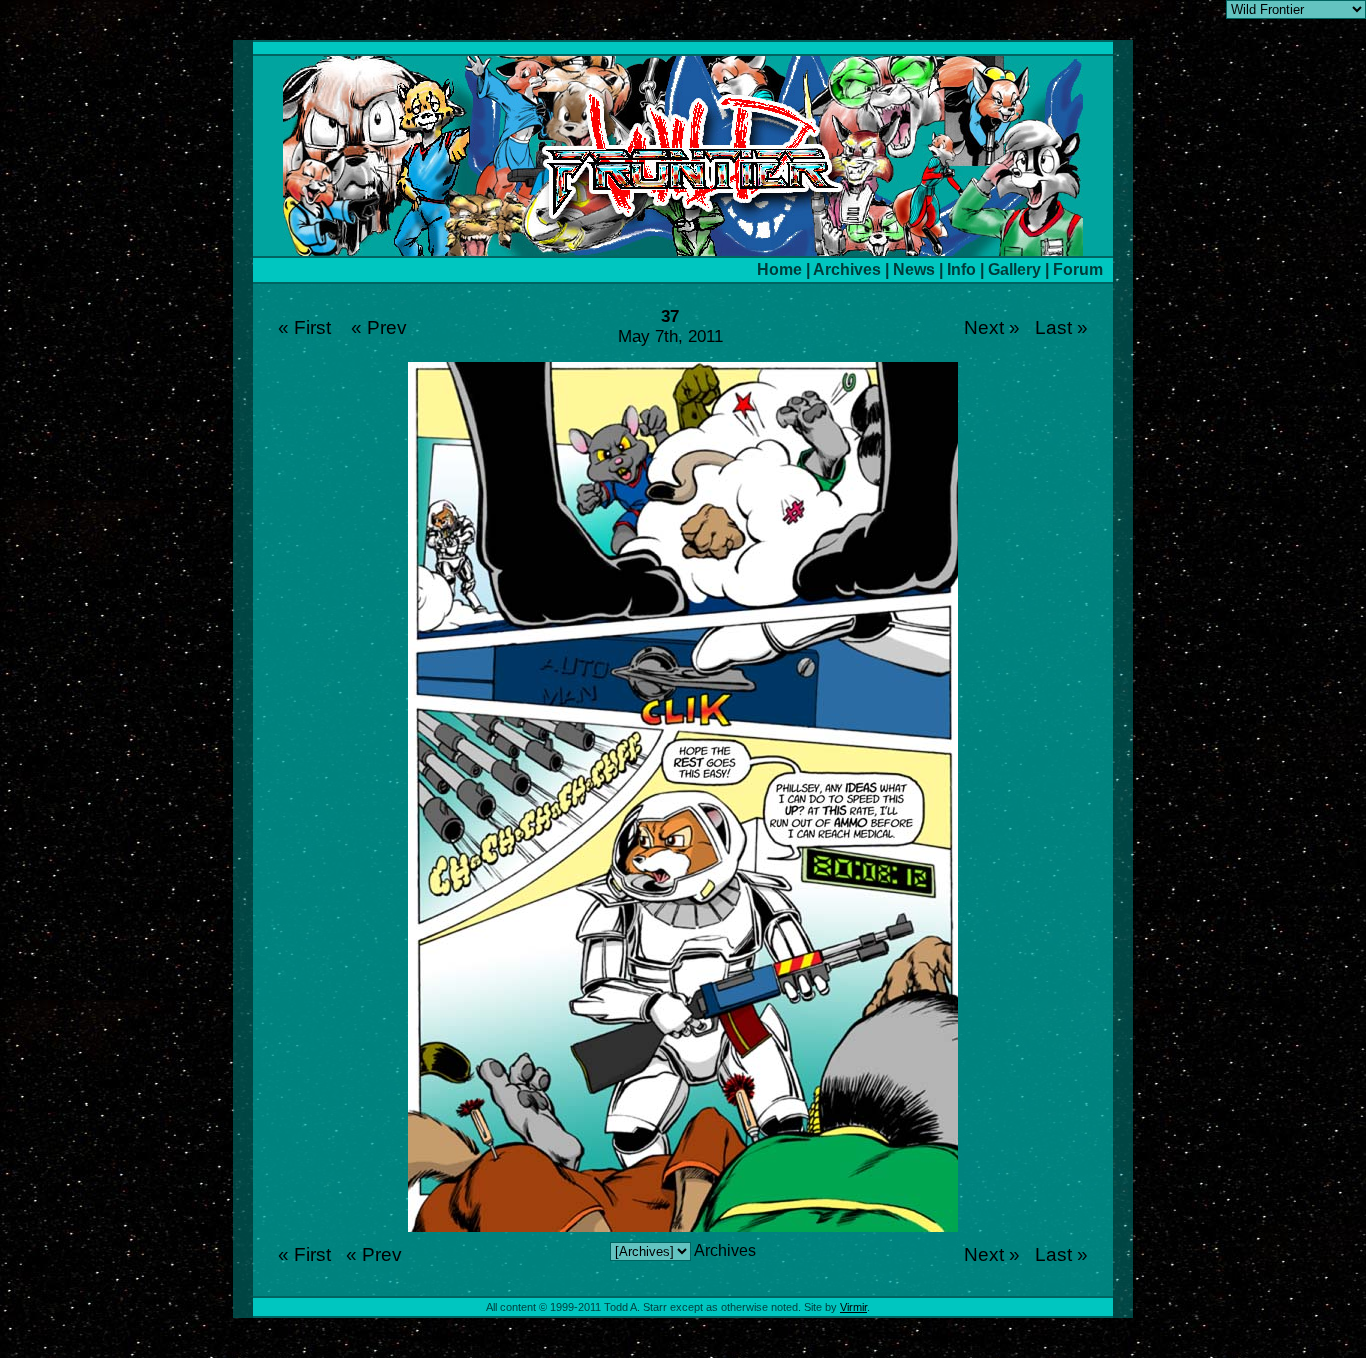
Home (779, 269)
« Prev (379, 327)
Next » (992, 327)
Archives (847, 269)
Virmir (853, 1307)
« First (304, 327)
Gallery (1014, 269)
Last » (1061, 327)
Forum (1078, 269)
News (914, 269)
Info (961, 269)
